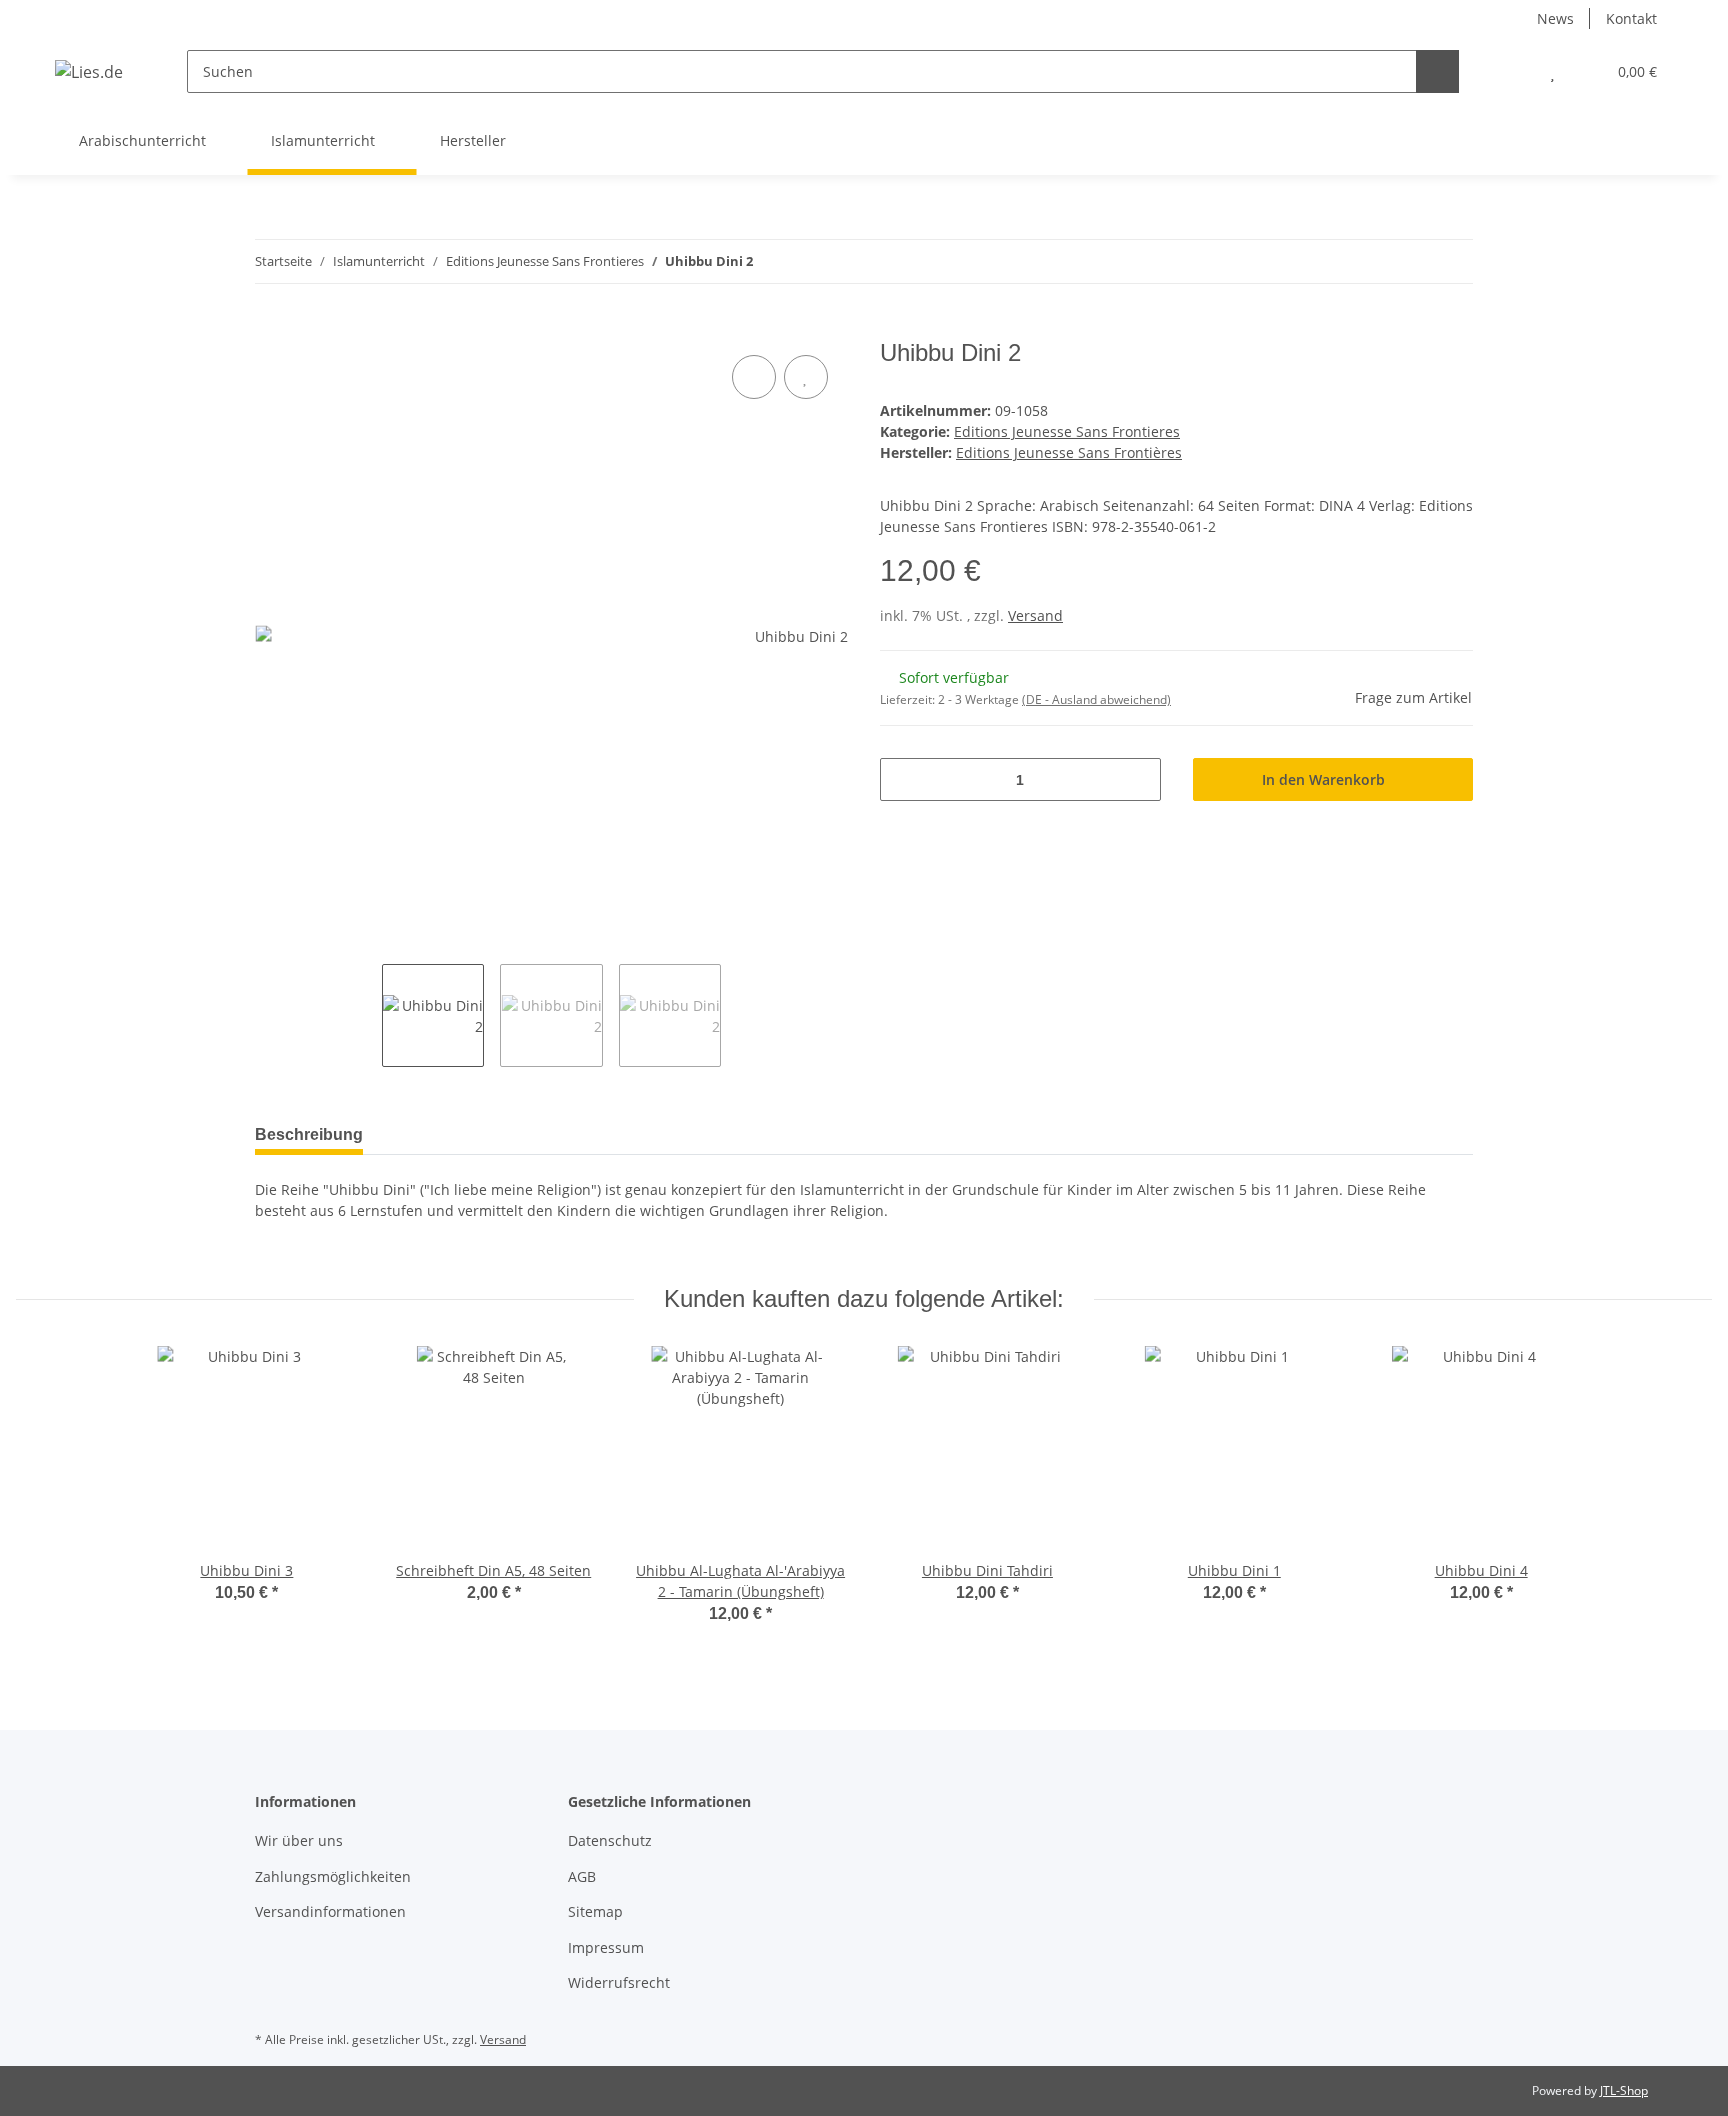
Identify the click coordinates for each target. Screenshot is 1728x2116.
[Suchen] (1437, 71)
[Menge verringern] (902, 779)
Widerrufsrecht (619, 1982)
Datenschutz (610, 1840)
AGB (582, 1876)
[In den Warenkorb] (271, 328)
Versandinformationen (330, 1911)
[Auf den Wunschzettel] (806, 377)
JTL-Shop (1624, 2090)
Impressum (606, 1947)
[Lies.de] (89, 71)
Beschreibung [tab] (309, 1134)
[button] (1512, 71)
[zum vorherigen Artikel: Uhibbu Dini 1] (1408, 261)
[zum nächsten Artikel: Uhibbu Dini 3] (1451, 261)
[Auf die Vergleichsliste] (754, 377)
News (1555, 18)
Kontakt (1631, 18)
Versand (1035, 615)
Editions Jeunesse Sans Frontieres (1067, 431)
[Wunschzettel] (1552, 71)
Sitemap (595, 1911)
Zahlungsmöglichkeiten (333, 1876)
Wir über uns (299, 1840)
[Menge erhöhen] (1138, 779)
